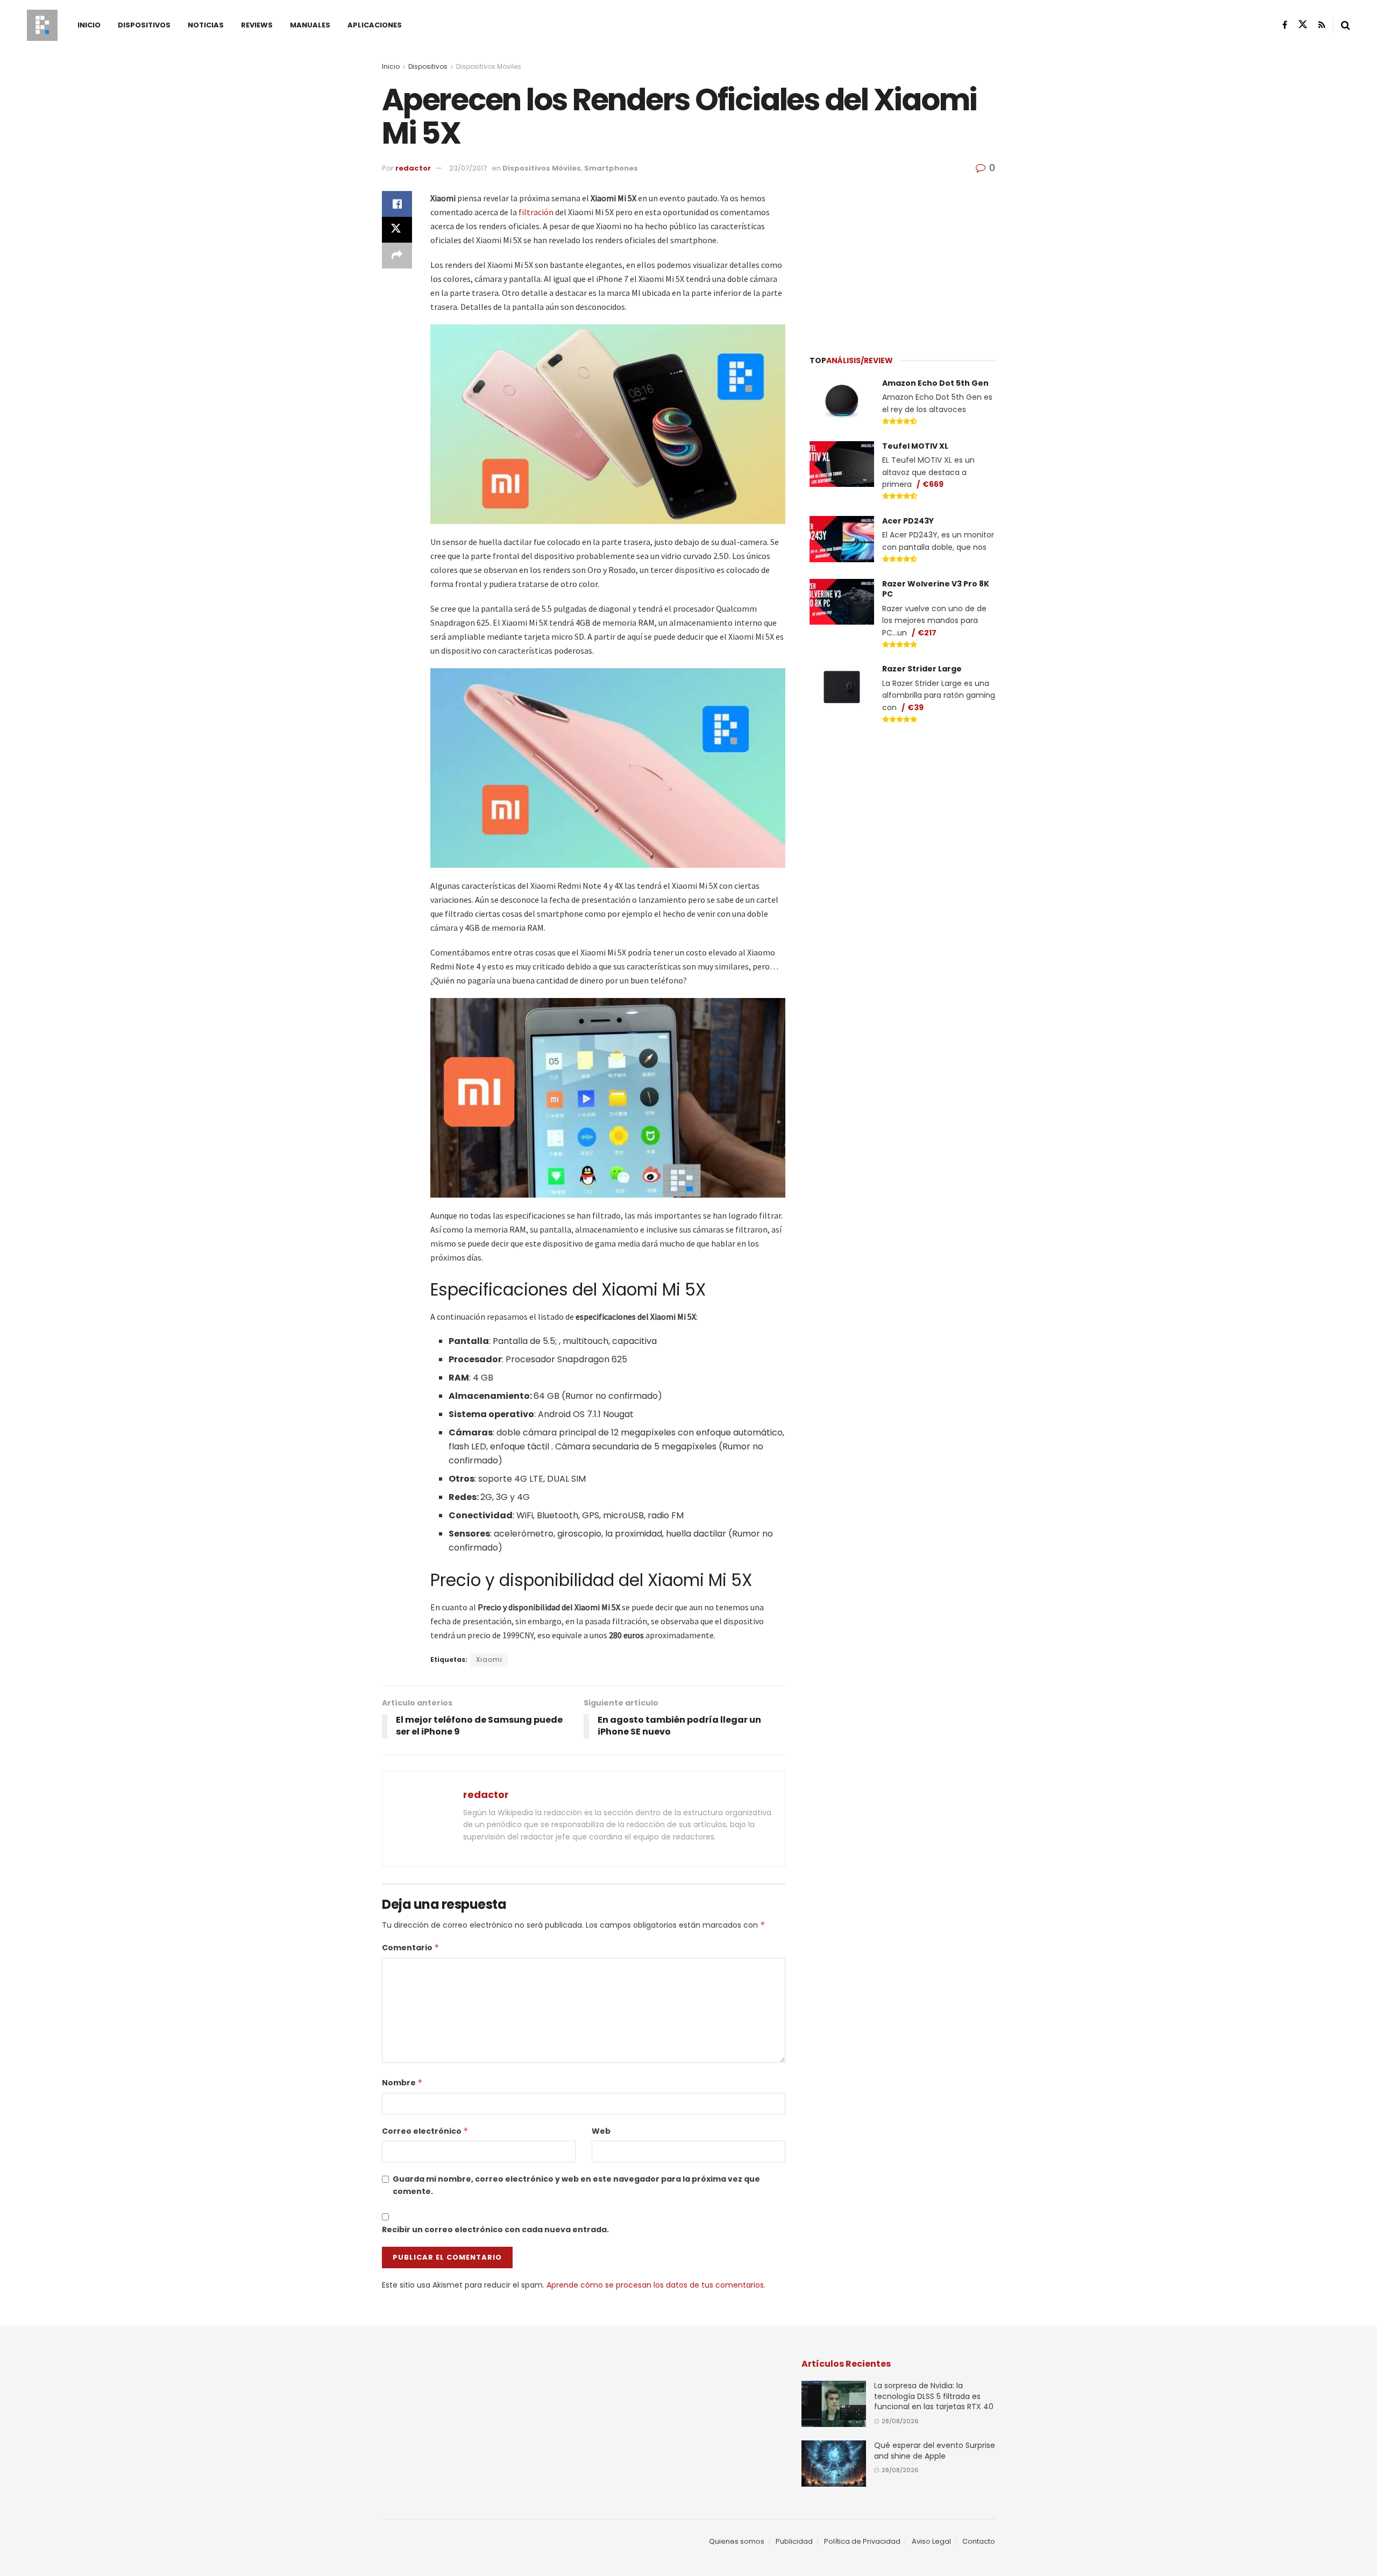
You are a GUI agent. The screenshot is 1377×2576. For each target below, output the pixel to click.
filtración (536, 212)
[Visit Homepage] (42, 25)
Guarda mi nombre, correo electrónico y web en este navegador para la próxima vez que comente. (576, 2185)
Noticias (206, 25)
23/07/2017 (468, 168)
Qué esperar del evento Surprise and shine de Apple (935, 2451)
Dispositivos (144, 25)
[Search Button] (1346, 25)
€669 (933, 484)
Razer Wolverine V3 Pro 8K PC (936, 589)
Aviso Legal (931, 2541)
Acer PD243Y (908, 521)
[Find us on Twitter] (1303, 25)
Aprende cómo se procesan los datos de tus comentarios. (656, 2285)
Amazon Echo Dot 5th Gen (935, 383)
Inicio (89, 25)
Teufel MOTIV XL (915, 446)
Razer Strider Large (922, 669)
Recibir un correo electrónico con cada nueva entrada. (495, 2230)
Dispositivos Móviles (489, 66)
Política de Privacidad (862, 2541)
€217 (927, 633)
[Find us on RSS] (1322, 25)
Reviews (257, 25)
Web (601, 2131)
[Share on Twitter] (397, 230)
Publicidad (794, 2541)
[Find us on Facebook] (1285, 25)
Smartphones (611, 168)
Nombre (402, 2083)
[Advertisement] (903, 258)
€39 (915, 707)
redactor (413, 168)
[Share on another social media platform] (397, 256)
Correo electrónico (425, 2131)
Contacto (979, 2541)
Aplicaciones (375, 25)
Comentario (411, 1948)
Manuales (310, 25)
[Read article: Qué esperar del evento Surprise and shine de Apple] (834, 2464)
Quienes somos (737, 2541)
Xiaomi (489, 1659)
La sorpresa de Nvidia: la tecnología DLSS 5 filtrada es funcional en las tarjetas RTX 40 (934, 2396)
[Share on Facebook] (397, 204)
